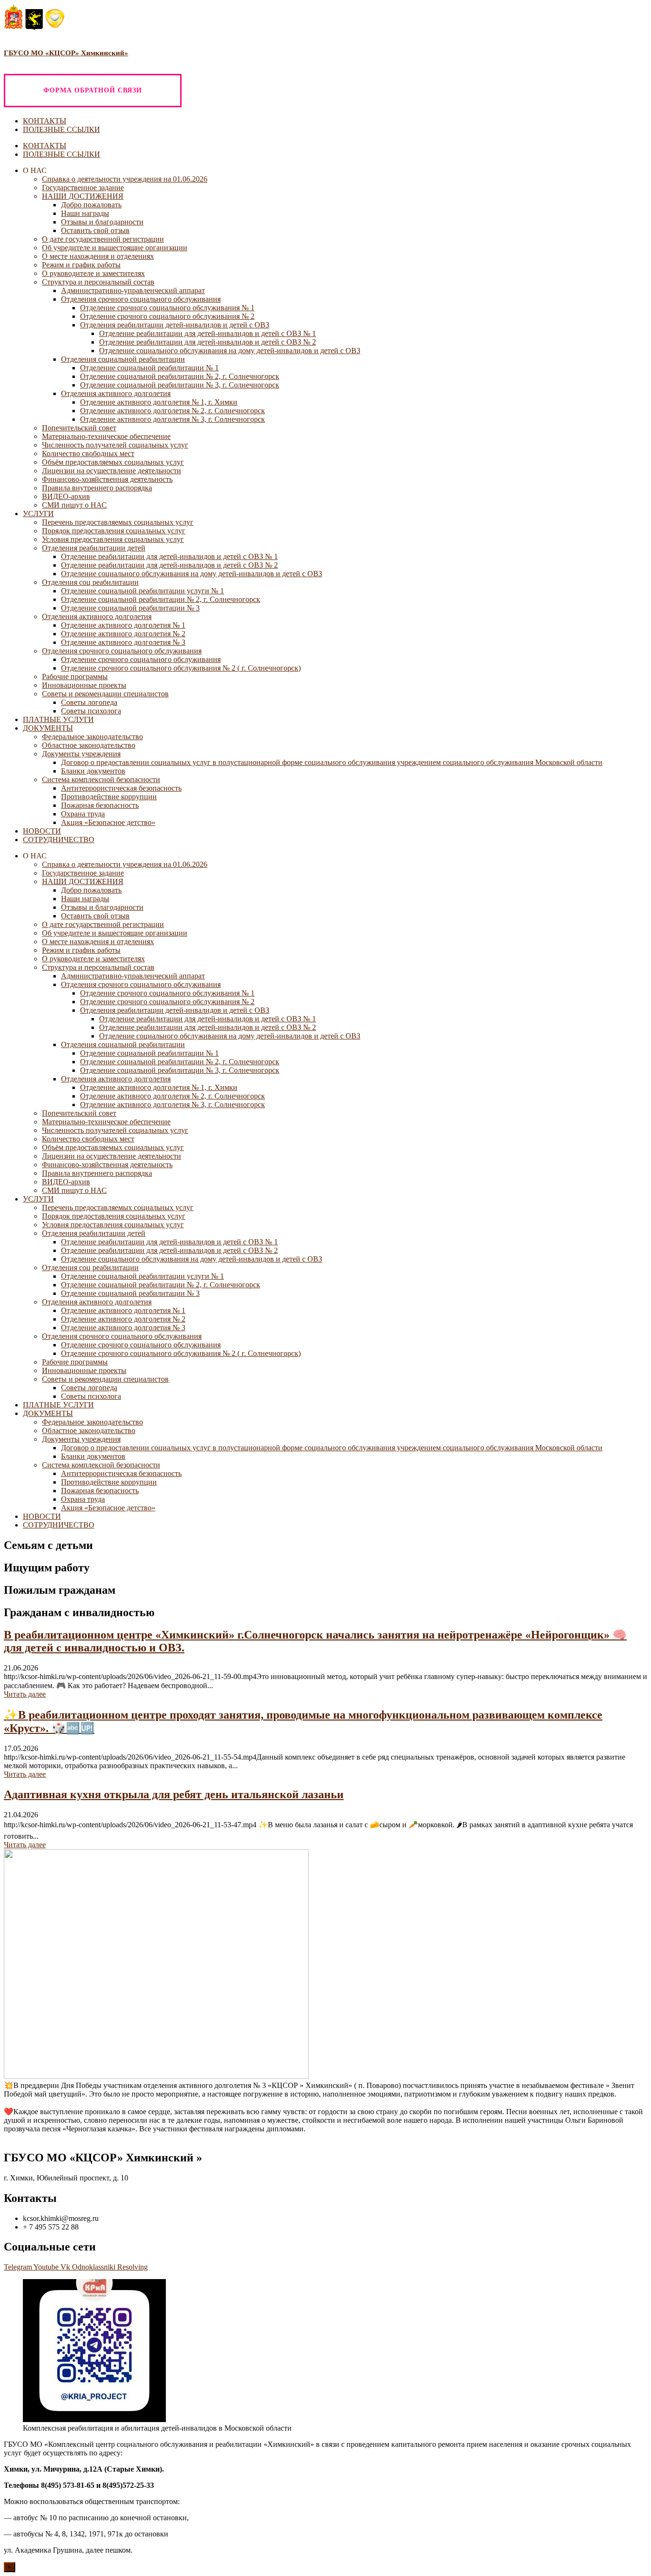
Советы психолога (91, 711)
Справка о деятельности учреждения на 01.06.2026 (125, 179)
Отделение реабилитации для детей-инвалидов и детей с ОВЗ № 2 (208, 342)
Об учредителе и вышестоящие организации (115, 248)
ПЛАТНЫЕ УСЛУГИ (58, 719)
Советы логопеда (89, 702)
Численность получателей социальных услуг (115, 445)
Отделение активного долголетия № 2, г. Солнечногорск (173, 411)
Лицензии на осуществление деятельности (112, 471)
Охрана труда (83, 814)
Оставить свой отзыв (95, 230)
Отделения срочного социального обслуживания (141, 299)
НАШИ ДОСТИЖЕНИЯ (83, 196)
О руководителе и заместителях (93, 273)
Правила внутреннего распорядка (97, 488)
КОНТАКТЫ (45, 121)
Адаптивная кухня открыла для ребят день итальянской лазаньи (174, 1794)
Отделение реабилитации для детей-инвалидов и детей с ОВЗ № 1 (208, 333)
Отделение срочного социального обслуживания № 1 (167, 308)
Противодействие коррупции (109, 797)
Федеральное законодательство (92, 737)
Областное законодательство (89, 745)
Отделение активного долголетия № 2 (123, 634)
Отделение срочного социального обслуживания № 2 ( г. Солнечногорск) (181, 668)
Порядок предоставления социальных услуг (114, 531)
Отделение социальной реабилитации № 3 (130, 608)
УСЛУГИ (38, 514)
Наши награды (85, 213)
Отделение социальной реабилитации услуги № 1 (142, 591)
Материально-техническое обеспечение (106, 436)
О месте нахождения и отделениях (98, 256)
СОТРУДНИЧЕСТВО (59, 840)
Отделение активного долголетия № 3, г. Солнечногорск (173, 419)
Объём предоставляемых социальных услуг (113, 462)
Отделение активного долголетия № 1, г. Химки (159, 402)
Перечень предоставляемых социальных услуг (118, 522)
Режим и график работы (81, 265)
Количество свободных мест (88, 453)
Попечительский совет (79, 428)
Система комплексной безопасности (101, 779)
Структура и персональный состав (98, 282)
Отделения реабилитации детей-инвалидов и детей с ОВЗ (175, 325)
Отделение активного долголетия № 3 (123, 642)
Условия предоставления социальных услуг (113, 539)
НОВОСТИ (42, 831)
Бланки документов (93, 771)
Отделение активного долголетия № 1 (123, 625)
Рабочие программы (75, 677)
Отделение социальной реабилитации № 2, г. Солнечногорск (180, 376)
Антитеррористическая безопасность (121, 788)
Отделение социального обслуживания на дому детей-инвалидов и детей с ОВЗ (230, 351)
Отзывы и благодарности (102, 222)
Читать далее (25, 1694)
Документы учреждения (81, 754)
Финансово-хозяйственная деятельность (107, 479)
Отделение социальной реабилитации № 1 (149, 368)
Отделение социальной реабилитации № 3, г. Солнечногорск (180, 385)
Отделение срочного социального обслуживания (141, 659)
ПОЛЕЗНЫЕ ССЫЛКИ (61, 129)
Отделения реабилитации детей (94, 548)
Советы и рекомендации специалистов (105, 694)
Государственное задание (83, 188)
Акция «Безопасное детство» (108, 822)
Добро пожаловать (91, 205)
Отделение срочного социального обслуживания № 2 (167, 316)
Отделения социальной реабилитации (123, 359)
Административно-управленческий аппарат (133, 290)
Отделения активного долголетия (116, 393)
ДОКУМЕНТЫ (48, 728)
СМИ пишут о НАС (74, 505)
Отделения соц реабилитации (90, 582)
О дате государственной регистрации (103, 239)
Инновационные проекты (84, 685)
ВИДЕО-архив (66, 496)
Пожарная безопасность (100, 805)
